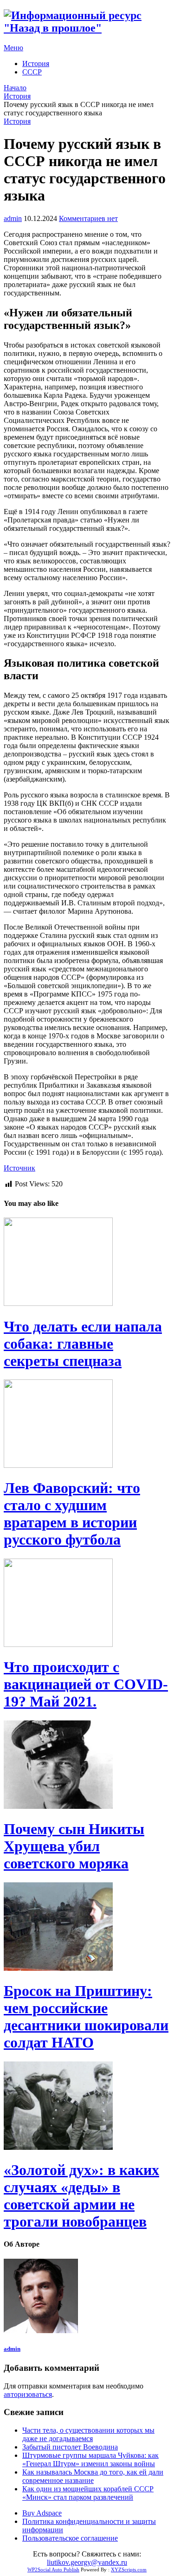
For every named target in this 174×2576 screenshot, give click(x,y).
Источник (19, 1168)
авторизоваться (28, 2394)
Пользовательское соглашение (70, 2538)
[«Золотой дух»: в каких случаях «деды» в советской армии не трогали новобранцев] (87, 2107)
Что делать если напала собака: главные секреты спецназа (83, 1344)
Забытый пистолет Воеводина (70, 2447)
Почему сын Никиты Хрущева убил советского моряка (74, 1846)
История (36, 64)
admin (13, 218)
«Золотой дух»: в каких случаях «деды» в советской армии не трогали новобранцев (81, 2196)
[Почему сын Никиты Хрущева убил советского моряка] (87, 1766)
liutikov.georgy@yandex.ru (87, 2562)
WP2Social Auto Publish (53, 2569)
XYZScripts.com (129, 2569)
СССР (32, 72)
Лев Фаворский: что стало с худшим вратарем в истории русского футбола (72, 1514)
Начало (15, 88)
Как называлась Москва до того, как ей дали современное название (93, 2476)
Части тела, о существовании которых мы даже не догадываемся (88, 2434)
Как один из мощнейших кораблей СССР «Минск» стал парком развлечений (88, 2493)
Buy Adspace (42, 2513)
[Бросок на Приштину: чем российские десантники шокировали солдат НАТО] (87, 1927)
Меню (13, 48)
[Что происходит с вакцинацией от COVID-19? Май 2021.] (87, 1604)
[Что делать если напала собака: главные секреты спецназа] (87, 1263)
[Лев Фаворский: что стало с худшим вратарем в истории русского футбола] (87, 1425)
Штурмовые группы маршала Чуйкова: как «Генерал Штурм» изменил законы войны (90, 2459)
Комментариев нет (88, 218)
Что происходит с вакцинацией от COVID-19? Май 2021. (86, 1684)
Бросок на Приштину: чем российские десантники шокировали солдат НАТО (86, 2017)
